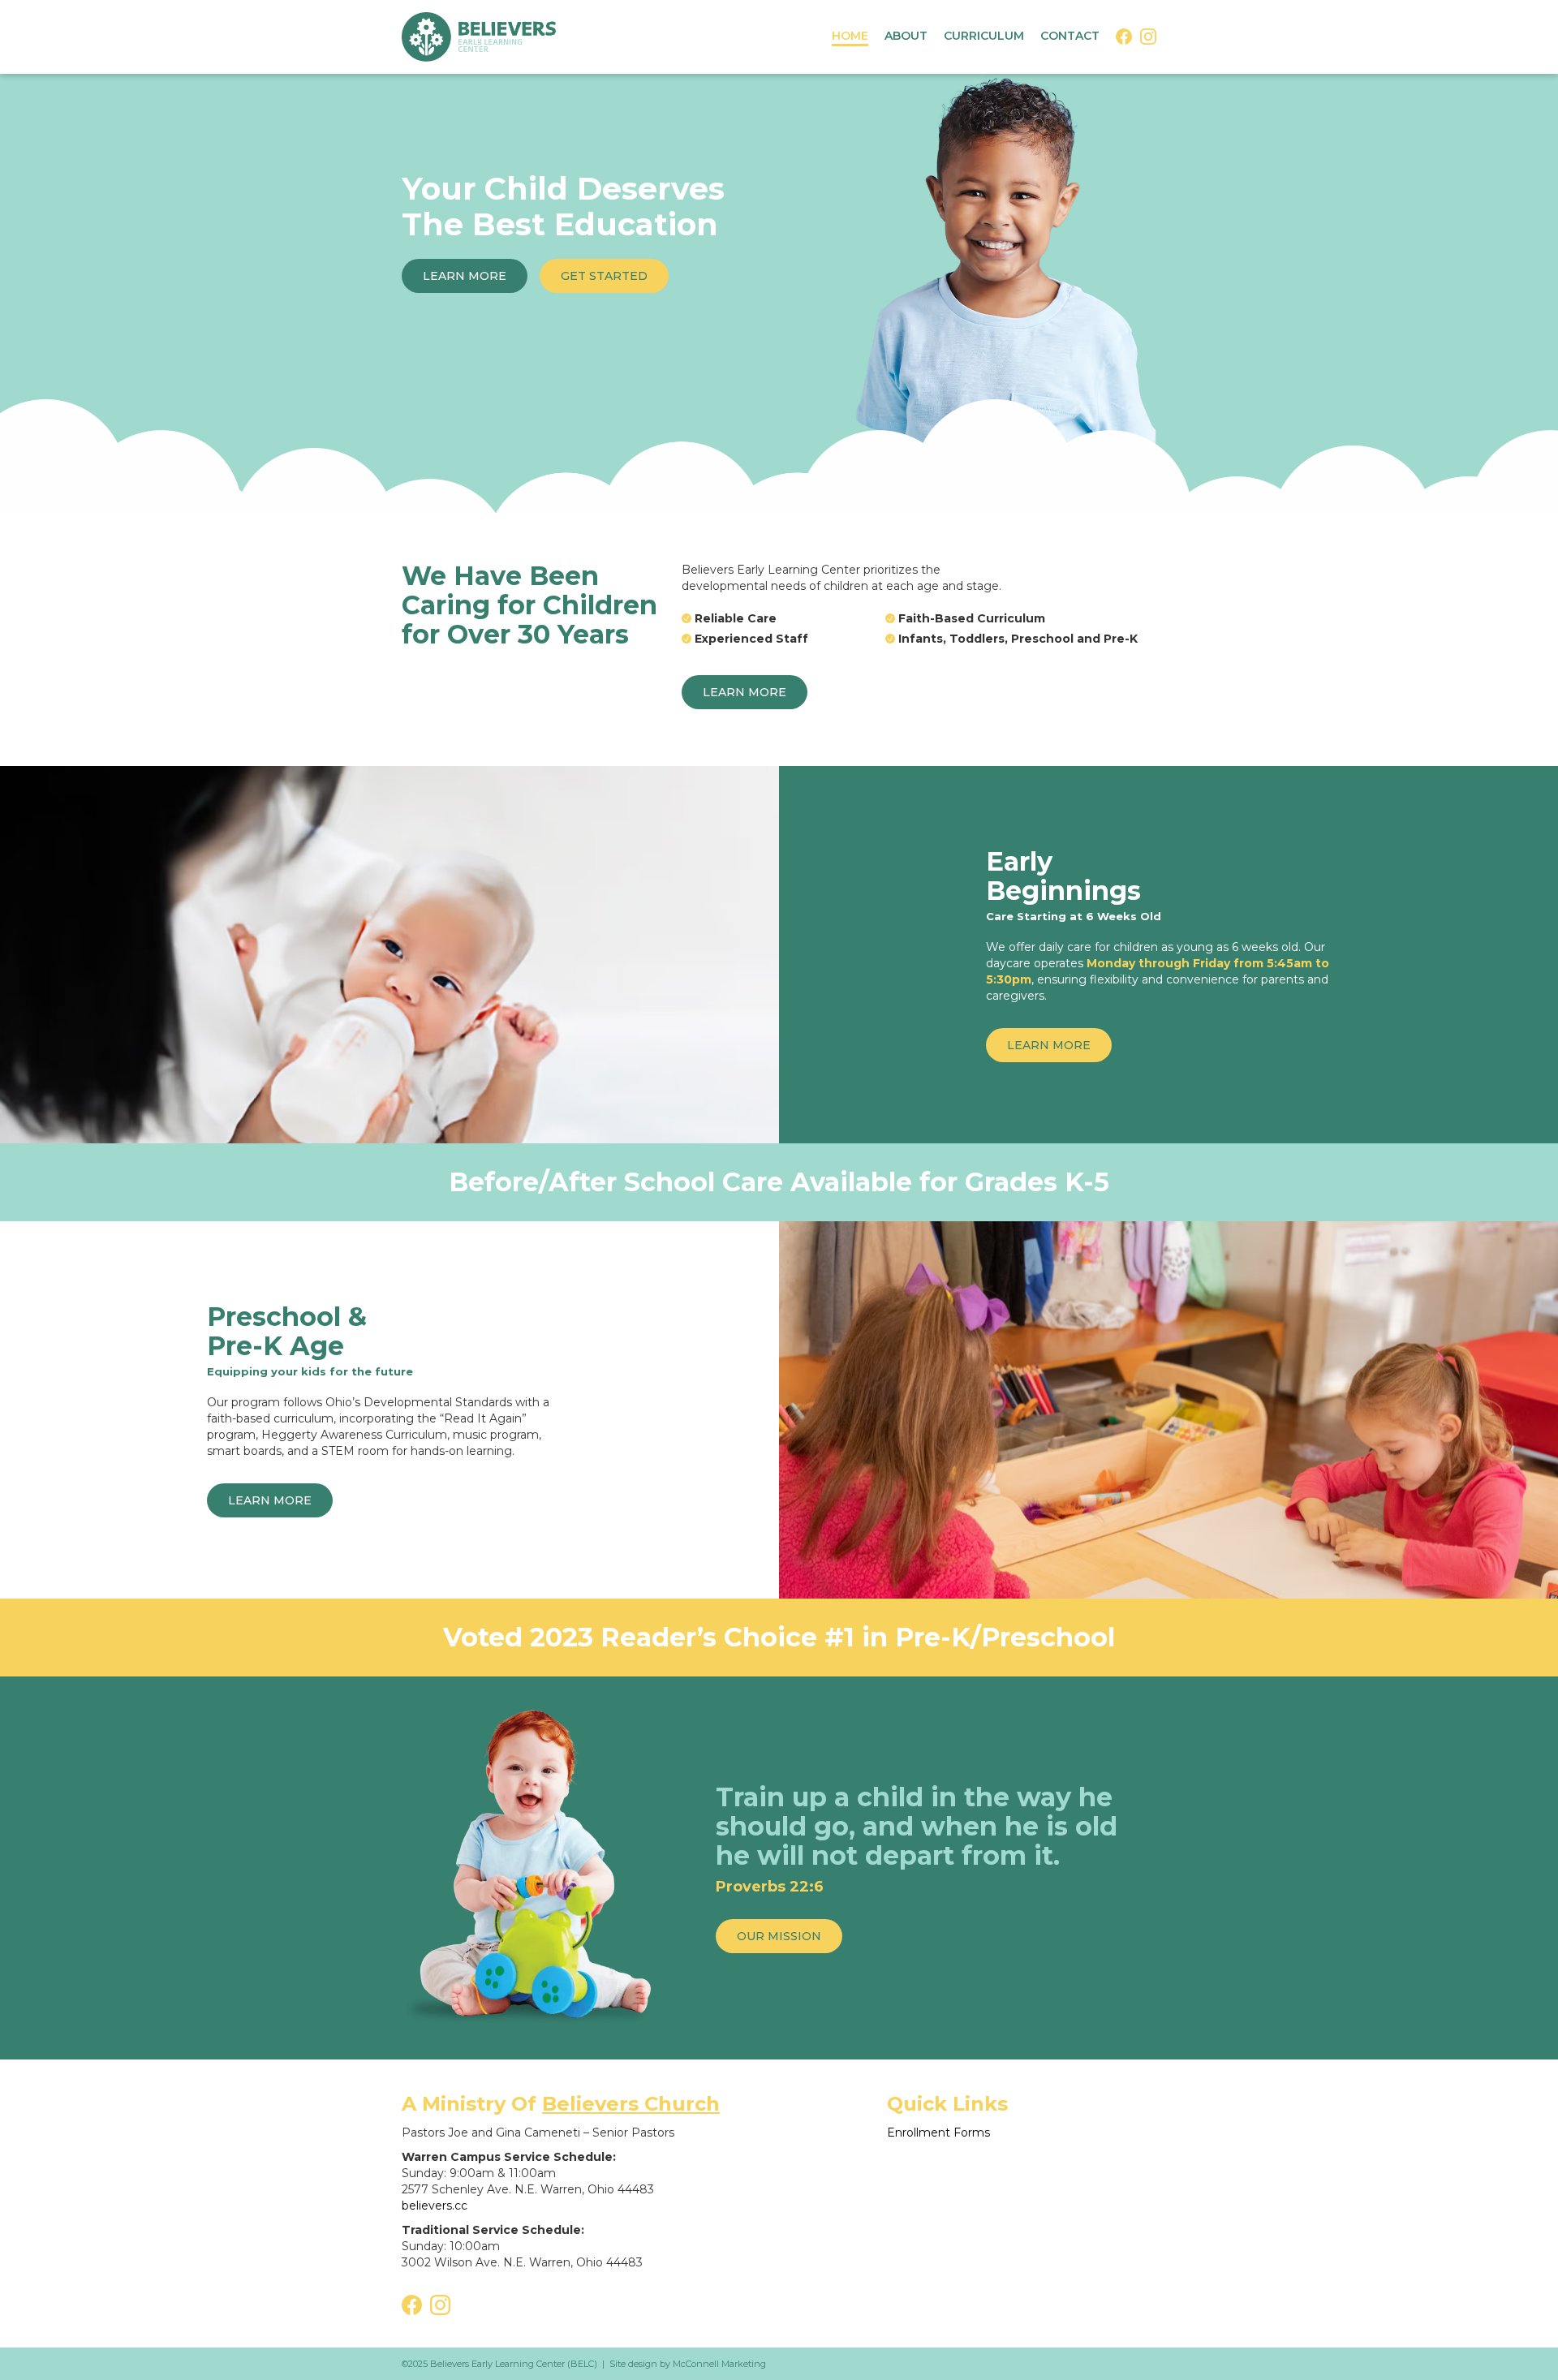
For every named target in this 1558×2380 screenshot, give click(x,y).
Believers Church (631, 2104)
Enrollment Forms (938, 2133)
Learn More (465, 276)
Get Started (604, 276)
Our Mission (779, 1936)
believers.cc (435, 2206)
